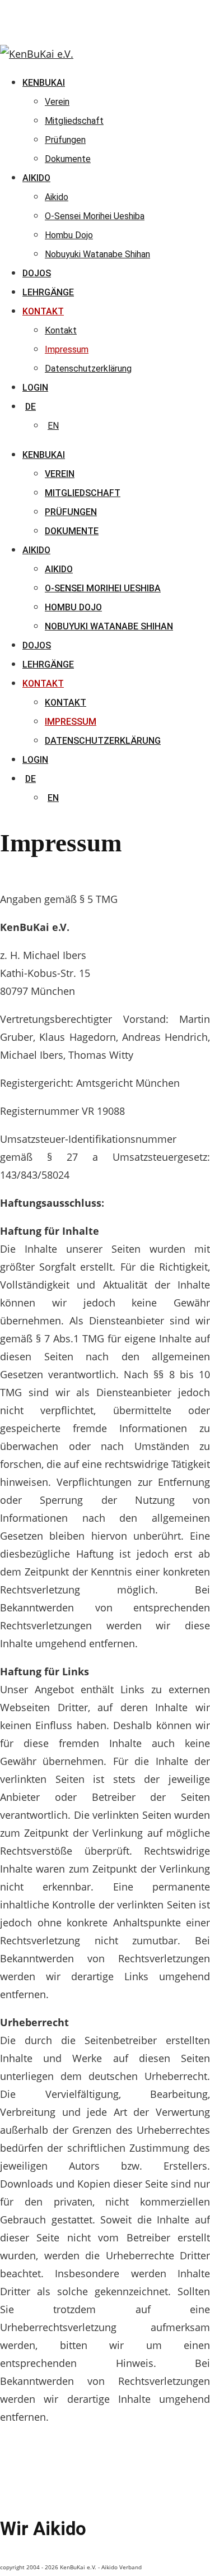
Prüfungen (71, 512)
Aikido (36, 550)
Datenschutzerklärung (103, 741)
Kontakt (43, 684)
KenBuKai (44, 455)
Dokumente (72, 531)
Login (35, 760)
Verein (60, 474)
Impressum (71, 722)
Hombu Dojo (73, 607)
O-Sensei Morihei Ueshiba (103, 588)
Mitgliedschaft (83, 493)
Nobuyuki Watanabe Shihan (109, 626)
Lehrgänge (48, 664)
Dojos (37, 645)
